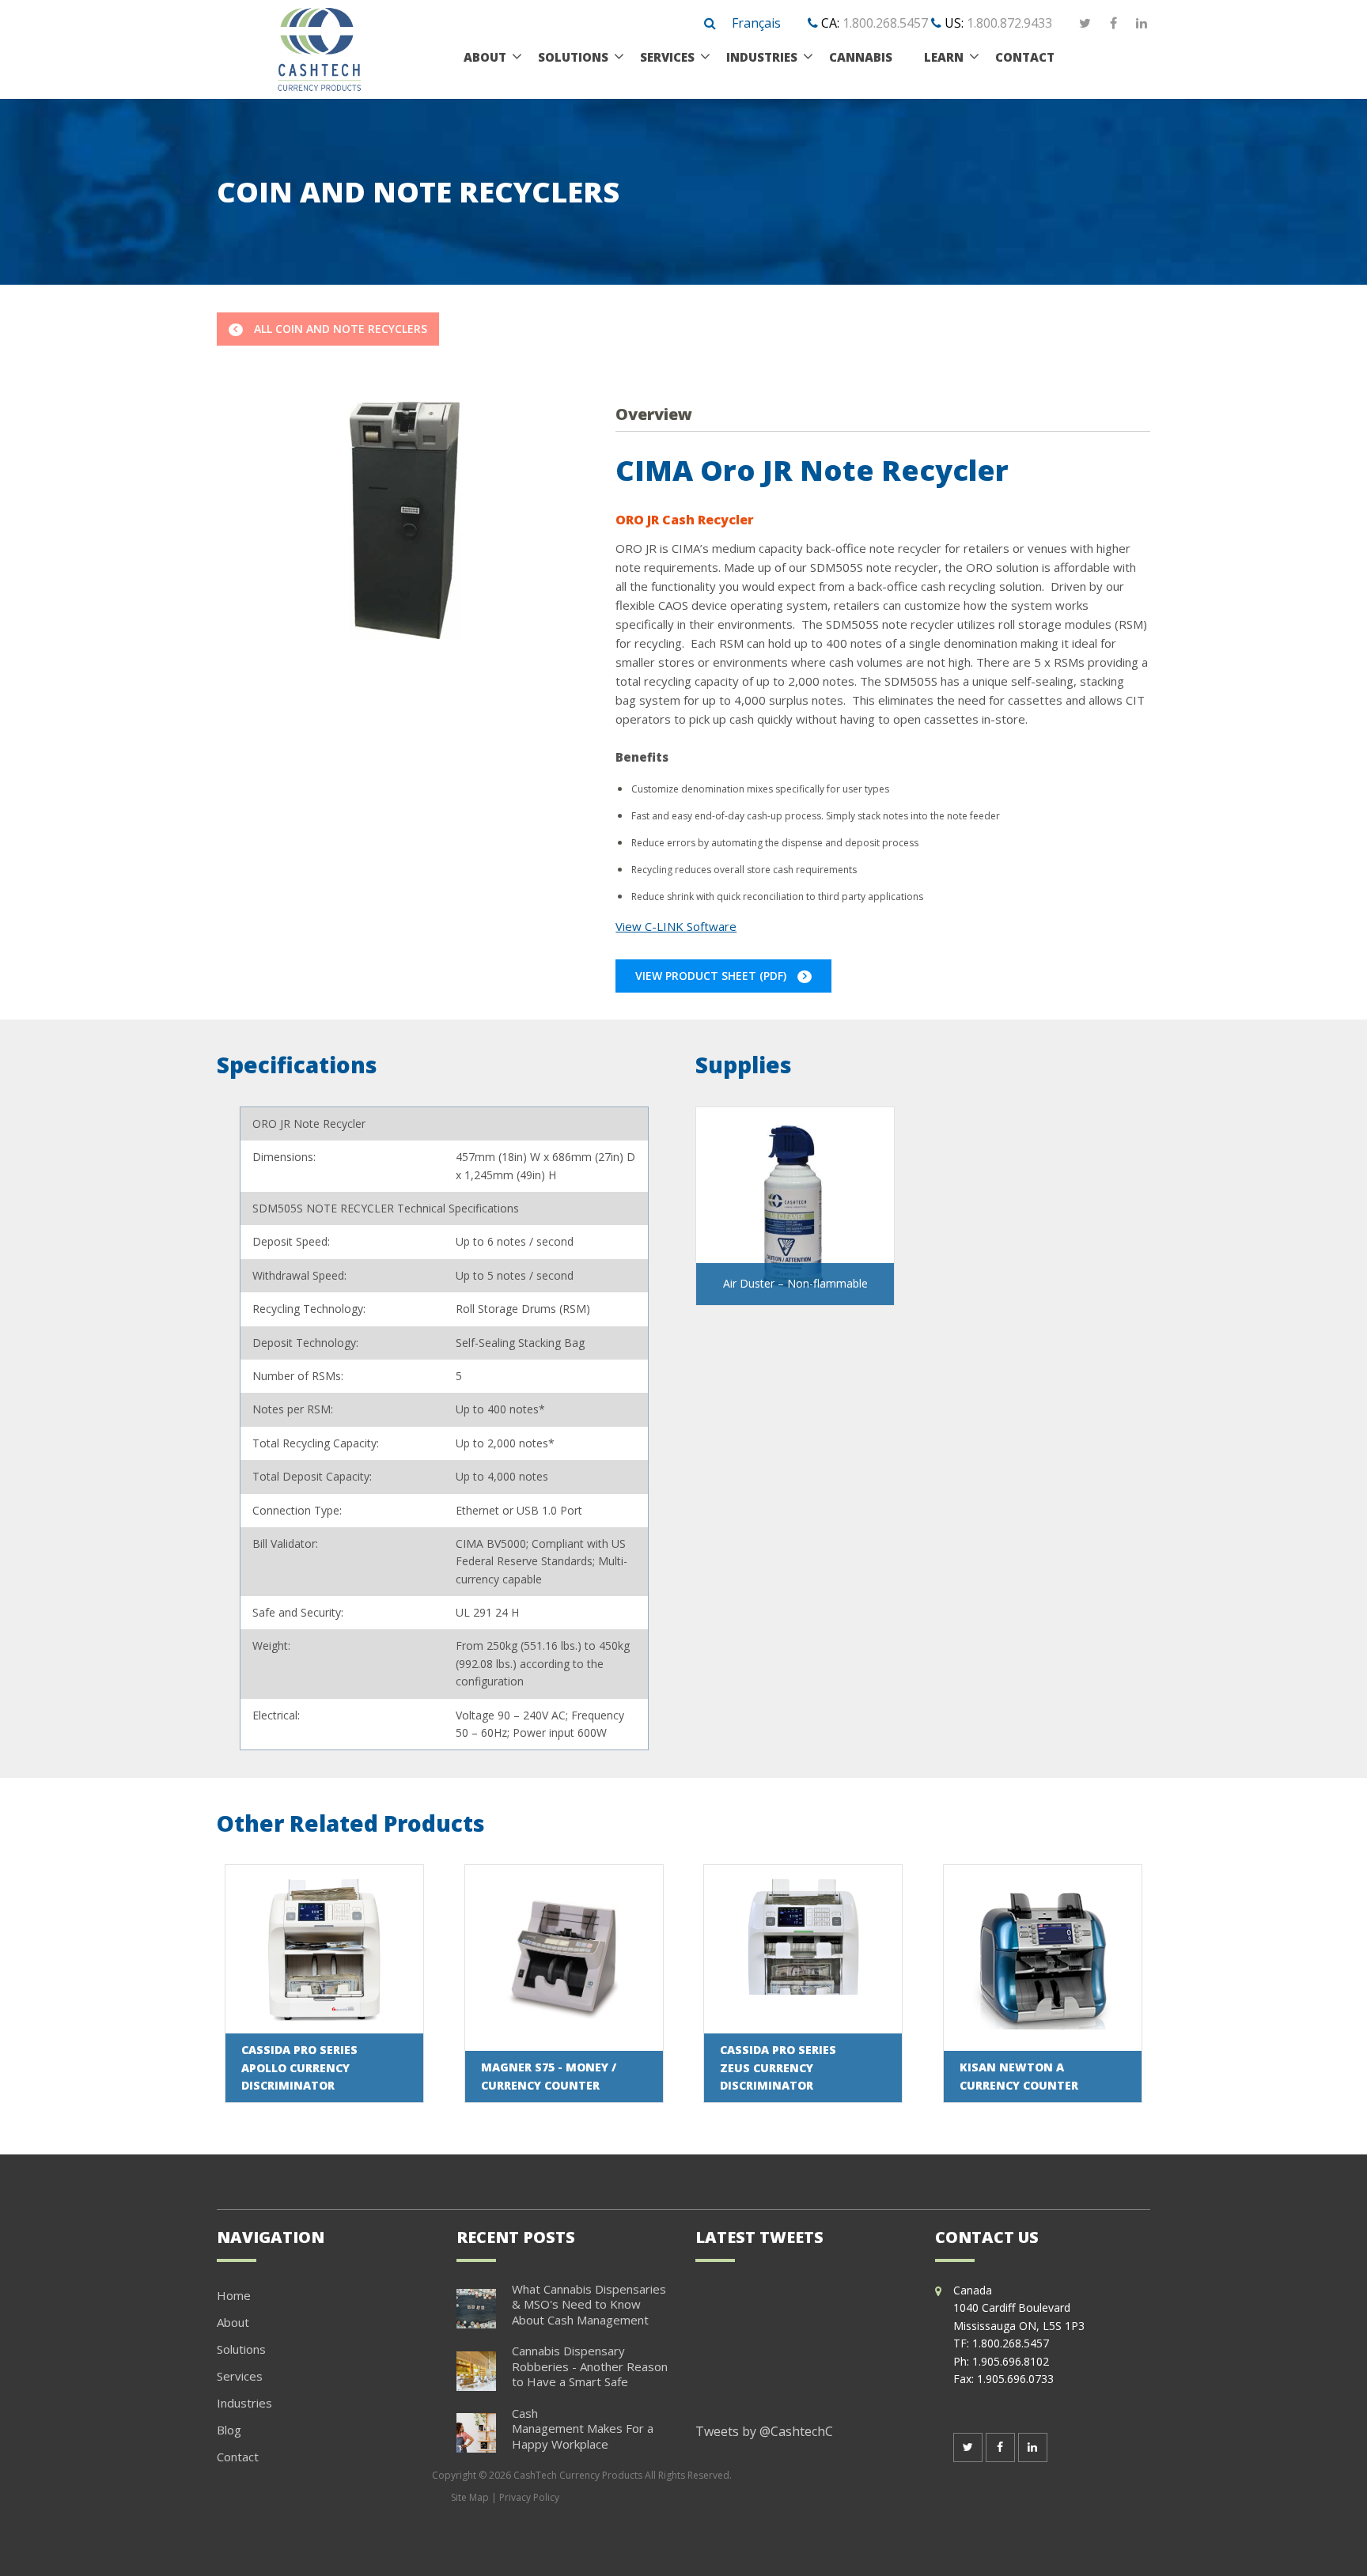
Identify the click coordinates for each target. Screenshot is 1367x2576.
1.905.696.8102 (1011, 2361)
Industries (244, 2403)
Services (240, 2376)
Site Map (470, 2497)
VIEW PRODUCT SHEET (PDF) (712, 976)
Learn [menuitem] (944, 57)
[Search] (710, 24)
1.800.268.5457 (885, 23)
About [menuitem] (485, 57)
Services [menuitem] (667, 57)
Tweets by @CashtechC (764, 2431)
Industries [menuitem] (762, 57)
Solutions (241, 2349)
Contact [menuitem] (1025, 57)
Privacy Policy (529, 2497)
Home (234, 2295)
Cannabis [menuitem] (861, 57)
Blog (229, 2430)
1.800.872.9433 (1009, 23)
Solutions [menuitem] (573, 57)
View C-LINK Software (676, 926)
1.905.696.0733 (1015, 2379)
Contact (238, 2457)
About (233, 2322)
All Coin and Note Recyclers (339, 329)
